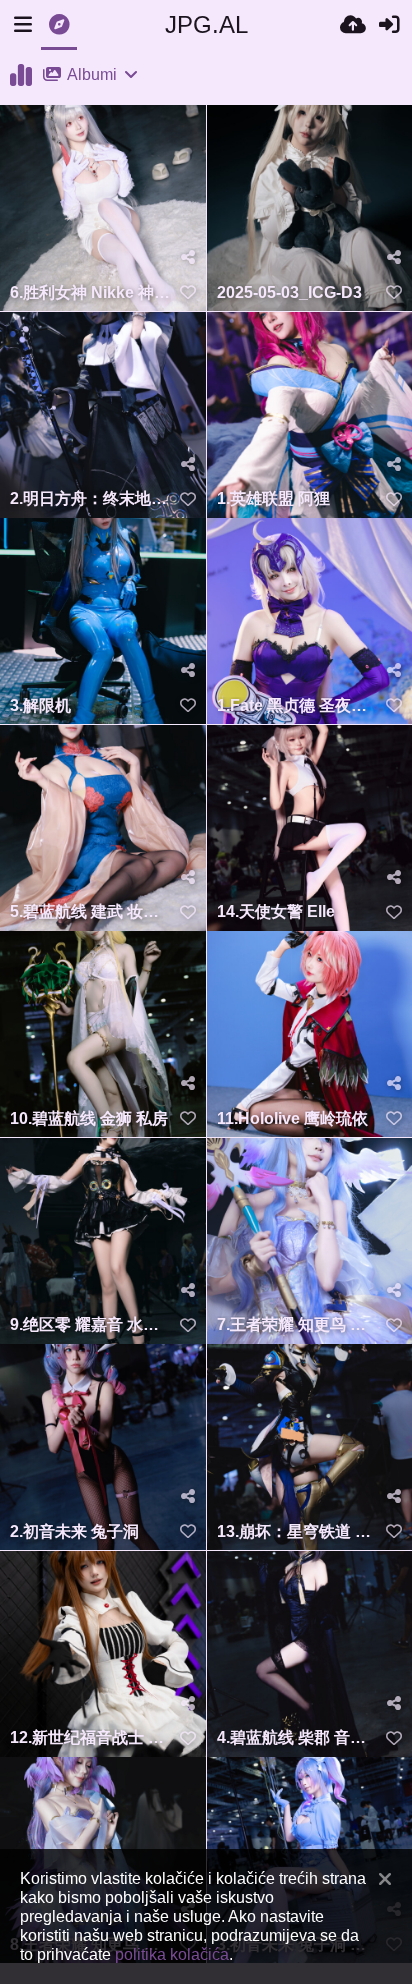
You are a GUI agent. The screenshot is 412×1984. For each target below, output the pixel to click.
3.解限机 (40, 705)
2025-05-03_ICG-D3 (289, 292)
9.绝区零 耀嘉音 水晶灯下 (90, 1324)
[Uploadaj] (353, 25)
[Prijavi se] (389, 25)
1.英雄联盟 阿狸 (273, 498)
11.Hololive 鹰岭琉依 (292, 1118)
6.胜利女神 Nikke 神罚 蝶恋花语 (90, 292)
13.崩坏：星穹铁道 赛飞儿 (297, 1531)
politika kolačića (172, 1954)
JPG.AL (206, 24)
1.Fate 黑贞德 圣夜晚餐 (297, 705)
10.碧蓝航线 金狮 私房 (89, 1118)
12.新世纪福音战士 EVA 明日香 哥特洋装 (90, 1737)
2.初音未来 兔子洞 (74, 1531)
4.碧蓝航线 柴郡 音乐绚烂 (297, 1737)
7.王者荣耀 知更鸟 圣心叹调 (297, 1324)
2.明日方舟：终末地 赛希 (90, 498)
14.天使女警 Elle (276, 911)
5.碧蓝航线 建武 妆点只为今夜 (90, 911)
